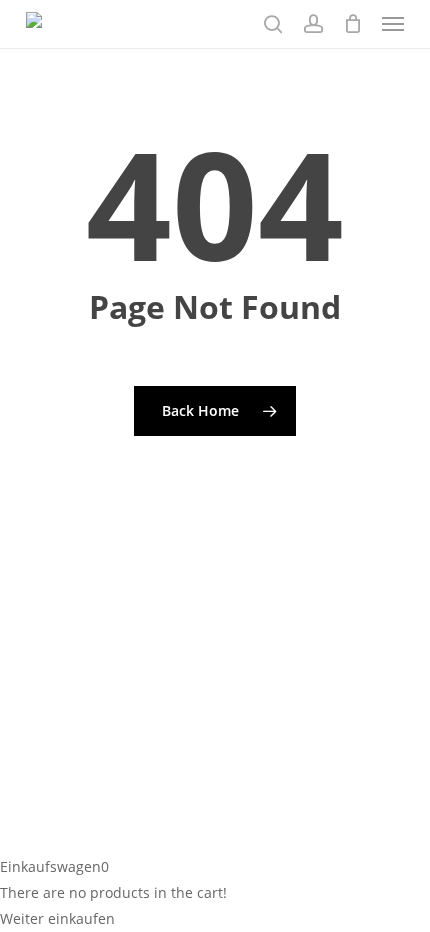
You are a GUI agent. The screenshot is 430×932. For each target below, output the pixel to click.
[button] (393, 24)
